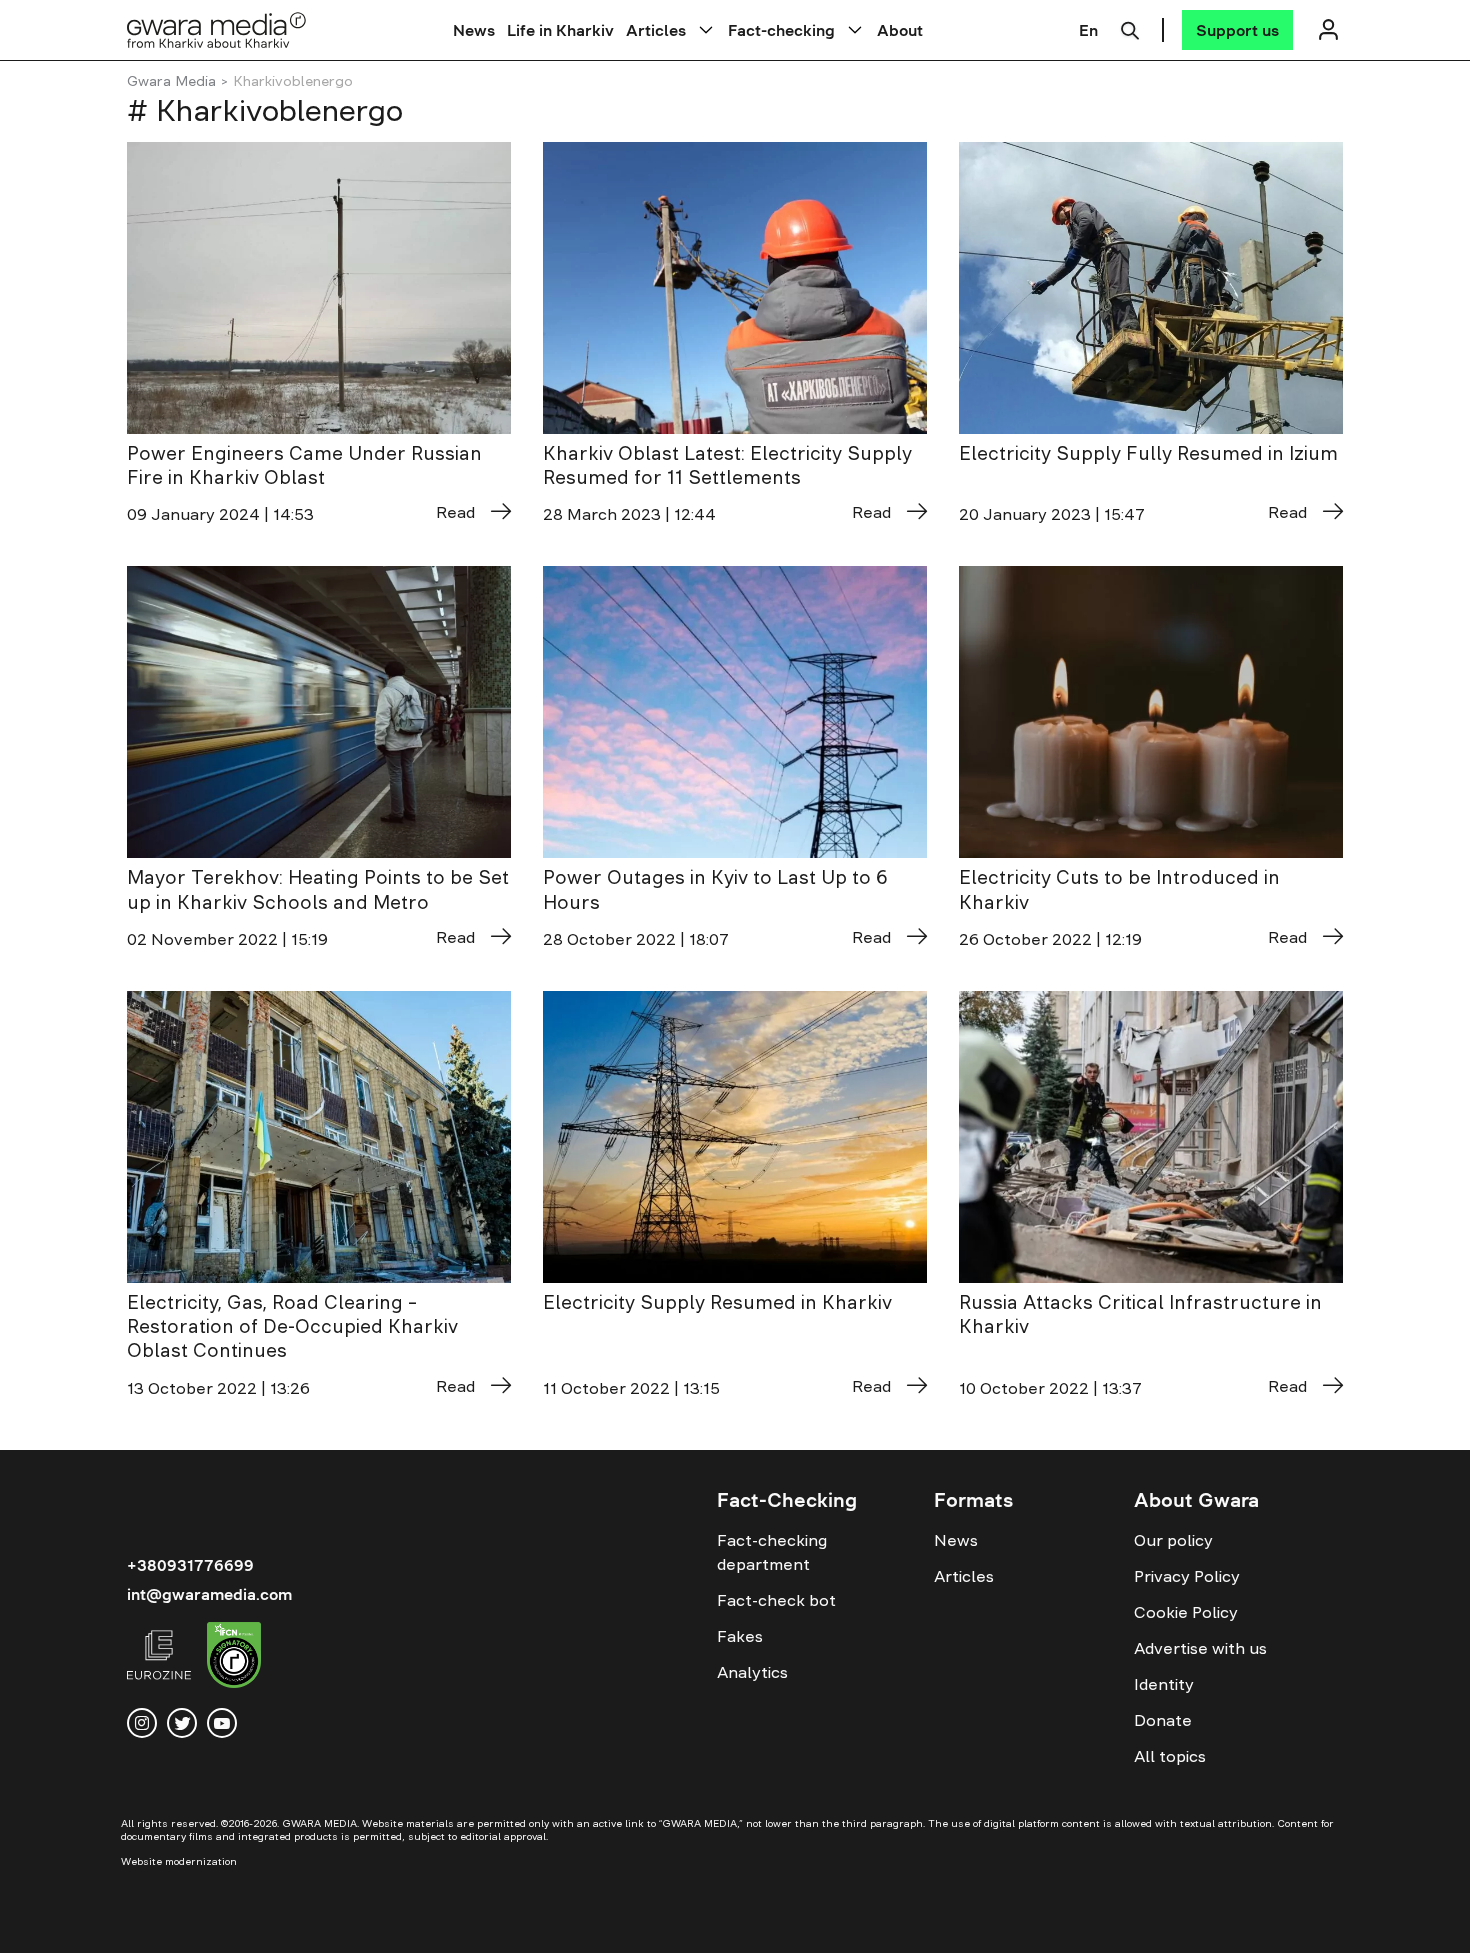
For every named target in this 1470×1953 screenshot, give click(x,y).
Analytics (752, 1672)
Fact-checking (781, 30)
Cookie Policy (1186, 1612)
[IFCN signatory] (234, 1658)
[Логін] (1328, 29)
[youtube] (222, 1723)
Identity (1164, 1684)
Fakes (740, 1636)
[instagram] (142, 1723)
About (900, 30)
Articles (656, 30)
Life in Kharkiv (560, 30)
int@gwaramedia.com (209, 1594)
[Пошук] (1130, 28)
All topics (1170, 1756)
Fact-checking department (772, 1552)
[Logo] (217, 29)
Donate (1163, 1720)
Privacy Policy (1187, 1576)
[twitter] (182, 1723)
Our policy (1173, 1540)
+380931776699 (190, 1565)
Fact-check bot (776, 1600)
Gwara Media (171, 81)
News (474, 30)
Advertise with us (1200, 1648)
